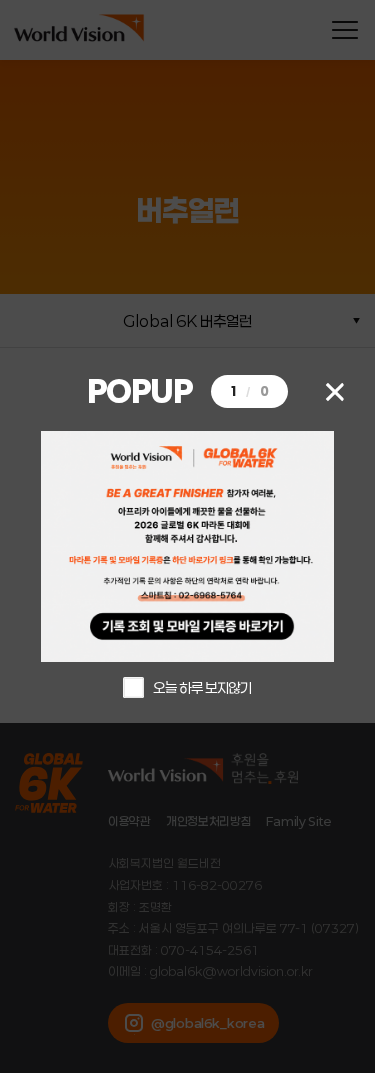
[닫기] (334, 391)
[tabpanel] (187, 546)
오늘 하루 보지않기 (202, 687)
